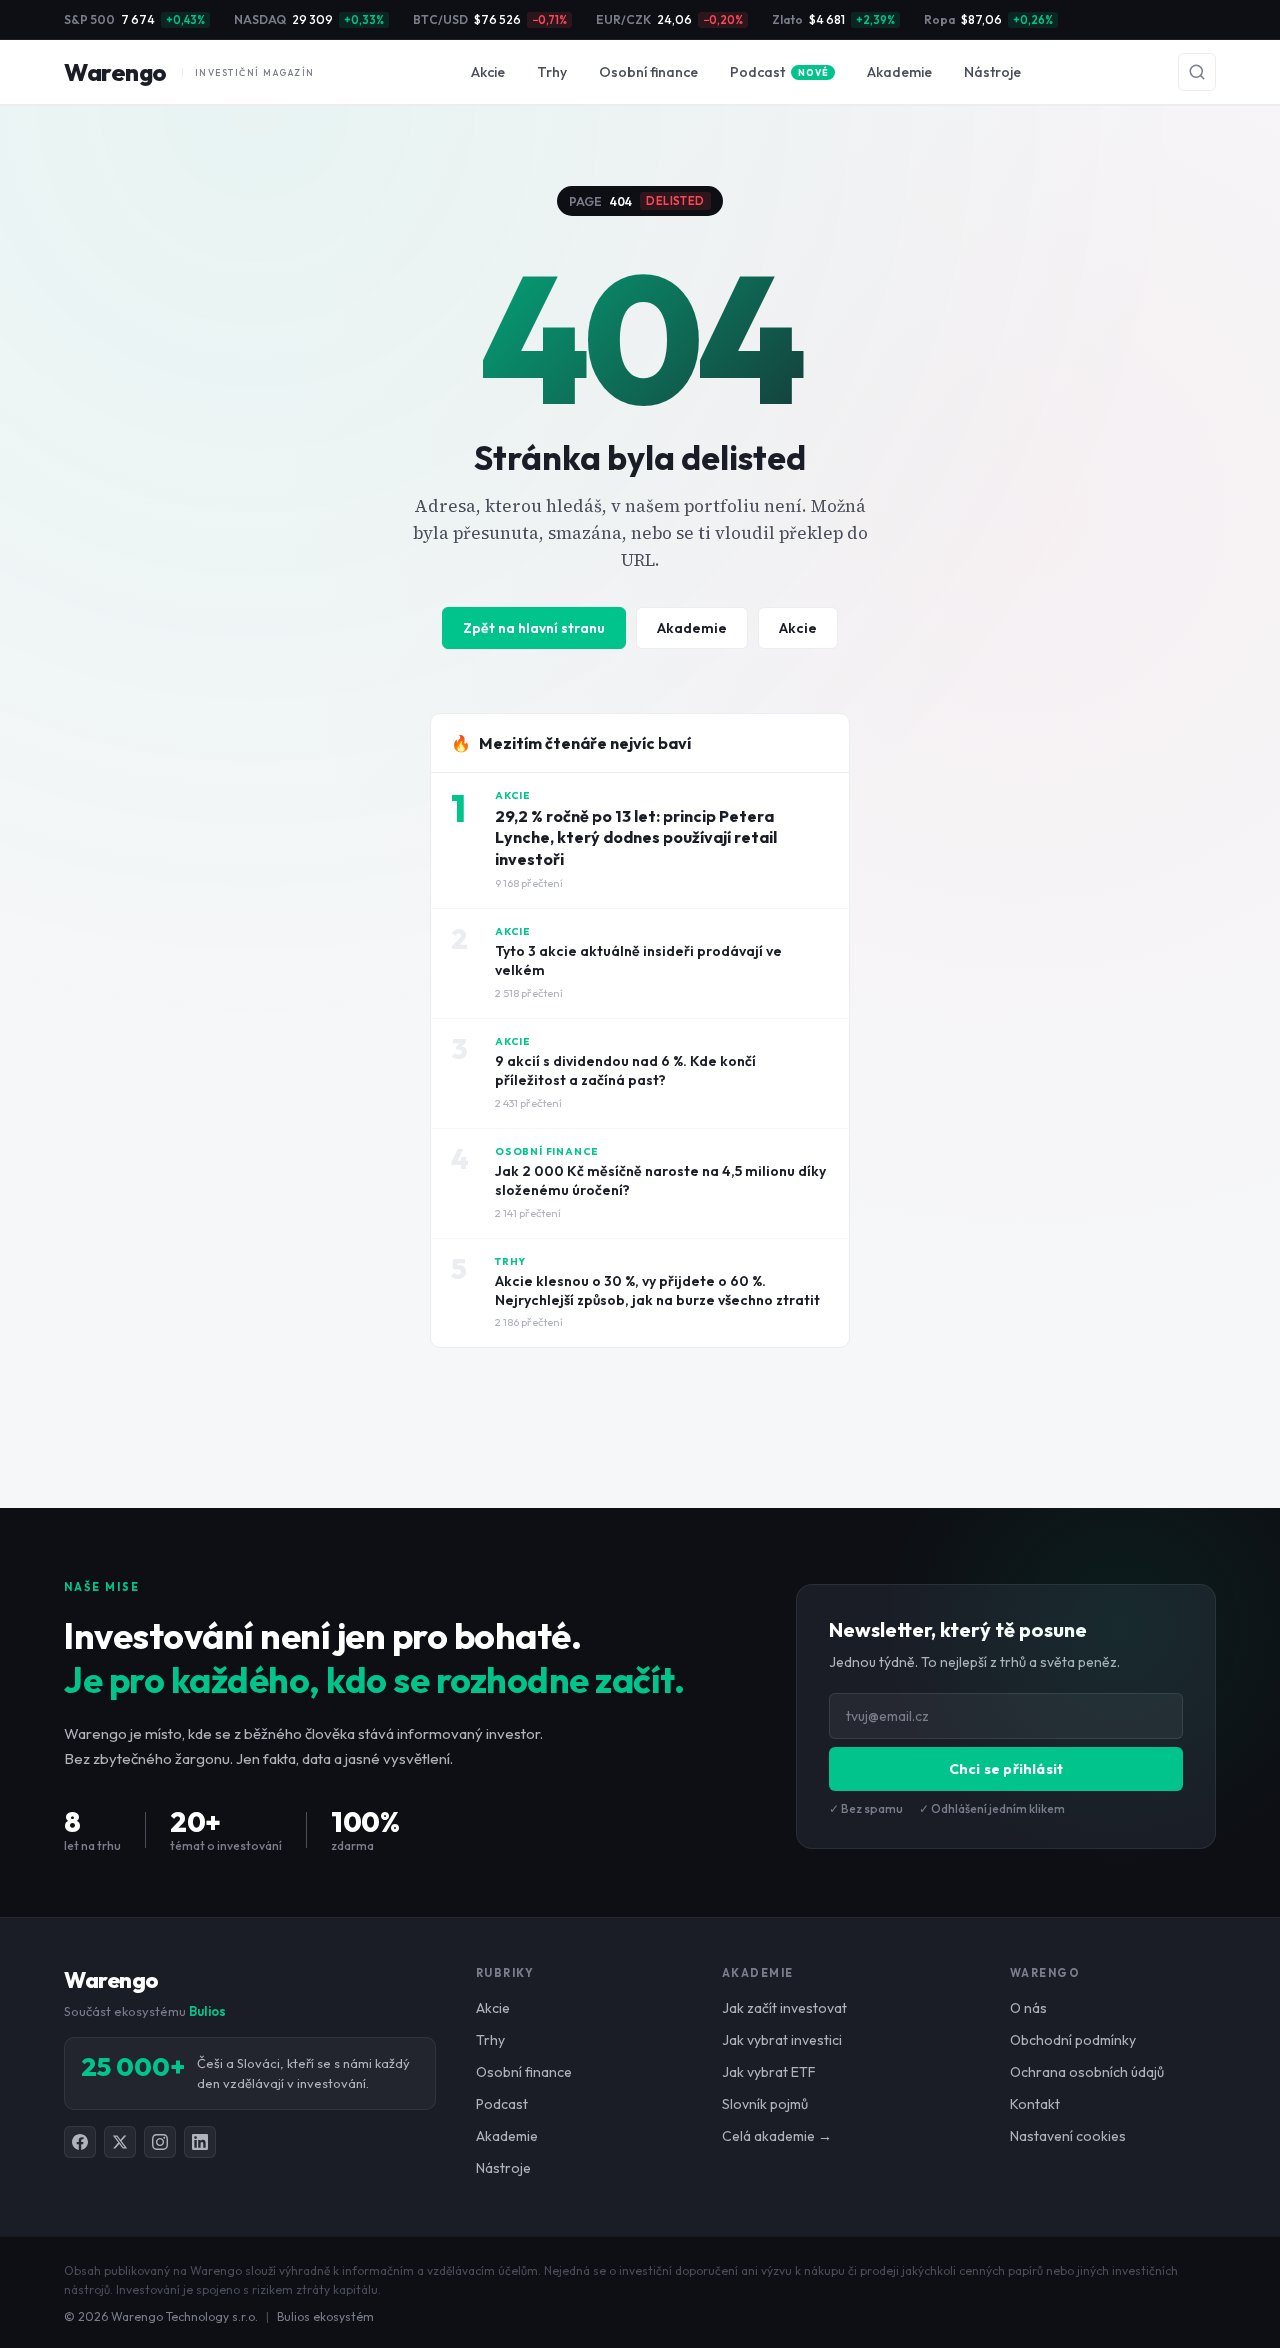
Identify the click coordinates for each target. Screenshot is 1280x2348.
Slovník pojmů (765, 2104)
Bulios (207, 2011)
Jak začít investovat (784, 2008)
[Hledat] (1197, 72)
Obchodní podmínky (1073, 2040)
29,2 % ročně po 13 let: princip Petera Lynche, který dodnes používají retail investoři (636, 837)
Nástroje (992, 72)
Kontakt (1035, 2104)
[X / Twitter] (120, 2142)
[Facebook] (80, 2142)
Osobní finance (648, 72)
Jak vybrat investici (782, 2040)
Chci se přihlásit (1006, 1769)
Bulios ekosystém (325, 2316)
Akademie (899, 72)
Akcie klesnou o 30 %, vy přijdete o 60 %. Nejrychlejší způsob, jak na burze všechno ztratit (657, 1290)
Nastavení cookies (1068, 2136)
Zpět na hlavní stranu (534, 628)
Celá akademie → (777, 2136)
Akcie (488, 72)
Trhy (552, 72)
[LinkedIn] (200, 2142)
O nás (1028, 2008)
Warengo (189, 72)
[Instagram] (160, 2142)
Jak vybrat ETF (769, 2072)
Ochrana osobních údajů (1087, 2072)
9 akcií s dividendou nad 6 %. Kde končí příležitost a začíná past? (625, 1070)
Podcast (779, 72)
